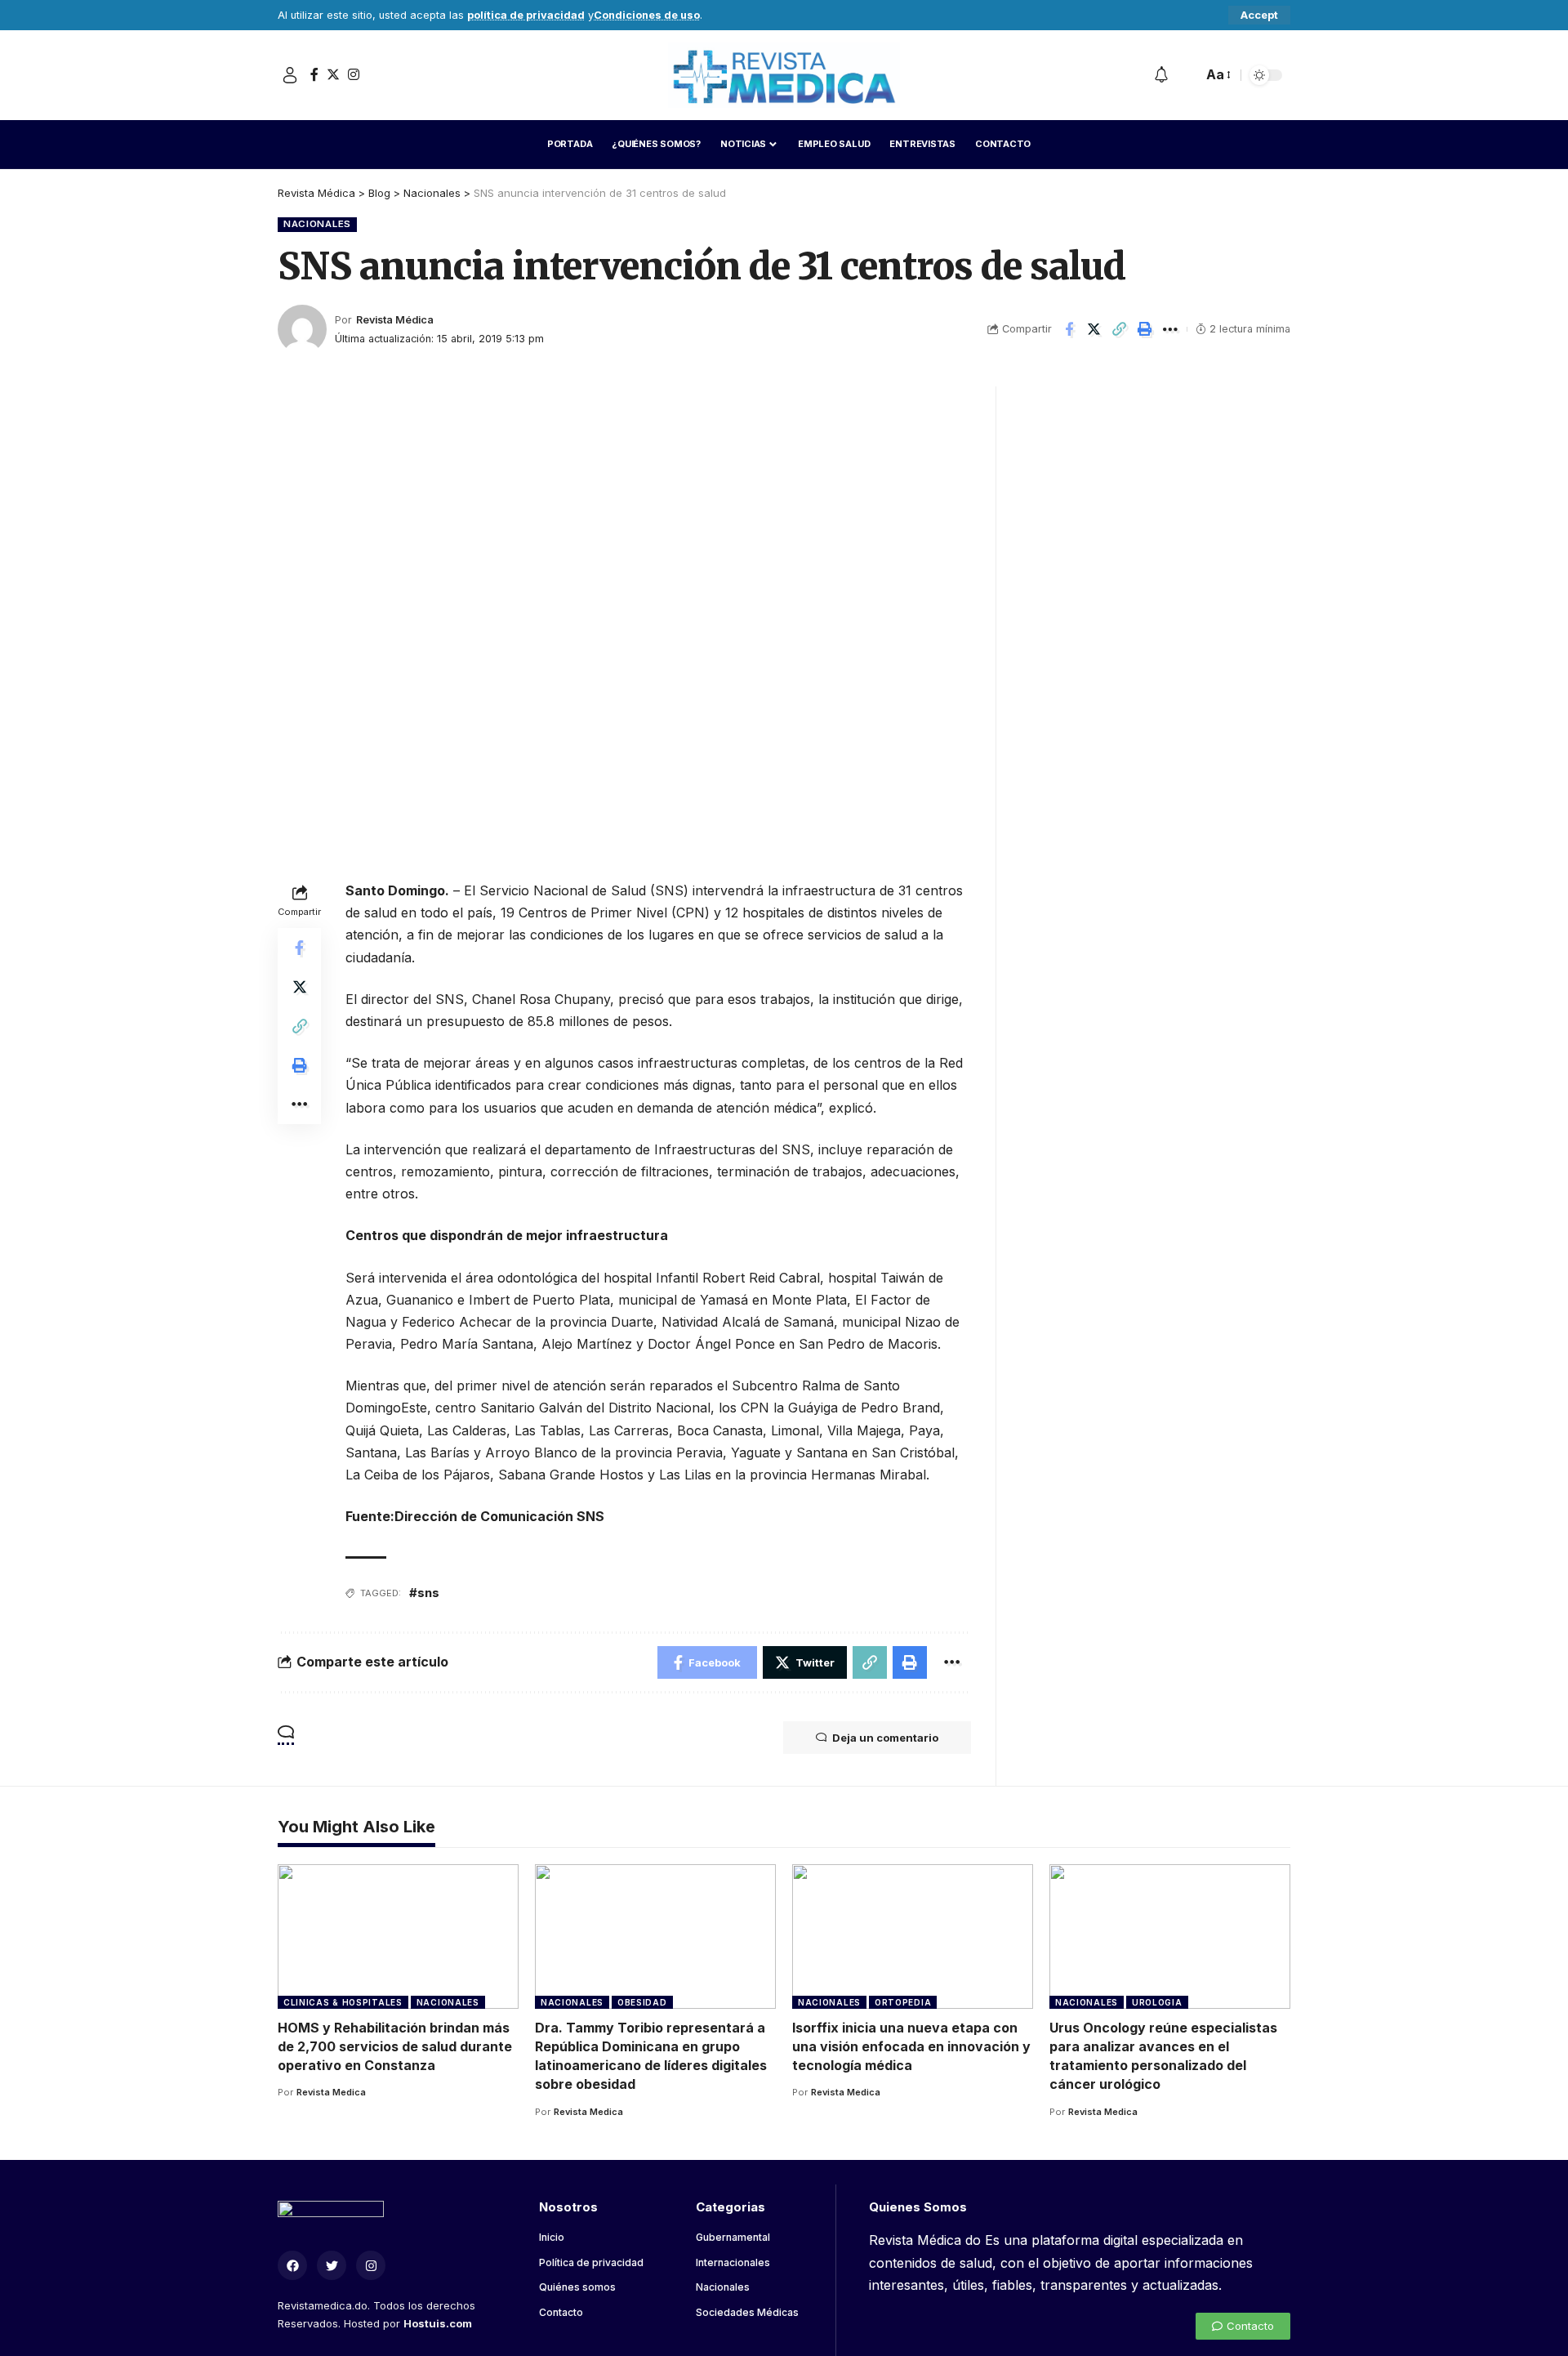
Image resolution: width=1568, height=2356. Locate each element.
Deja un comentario (885, 1738)
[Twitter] (333, 74)
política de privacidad (526, 15)
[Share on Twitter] (1094, 329)
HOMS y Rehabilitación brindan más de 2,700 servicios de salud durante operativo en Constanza (395, 2046)
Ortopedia (903, 2002)
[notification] (1161, 75)
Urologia (1157, 2002)
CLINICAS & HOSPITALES (343, 2002)
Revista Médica (395, 320)
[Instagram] (354, 74)
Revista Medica (331, 2092)
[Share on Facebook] (1069, 329)
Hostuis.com (438, 2323)
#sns (424, 1593)
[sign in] (290, 75)
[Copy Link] (1120, 329)
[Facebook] (314, 74)
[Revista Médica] (784, 75)
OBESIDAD (642, 2002)
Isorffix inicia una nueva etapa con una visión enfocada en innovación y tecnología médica (911, 2046)
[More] (1170, 329)
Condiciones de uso (647, 15)
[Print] (1145, 329)
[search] (1186, 75)
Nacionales (317, 224)
